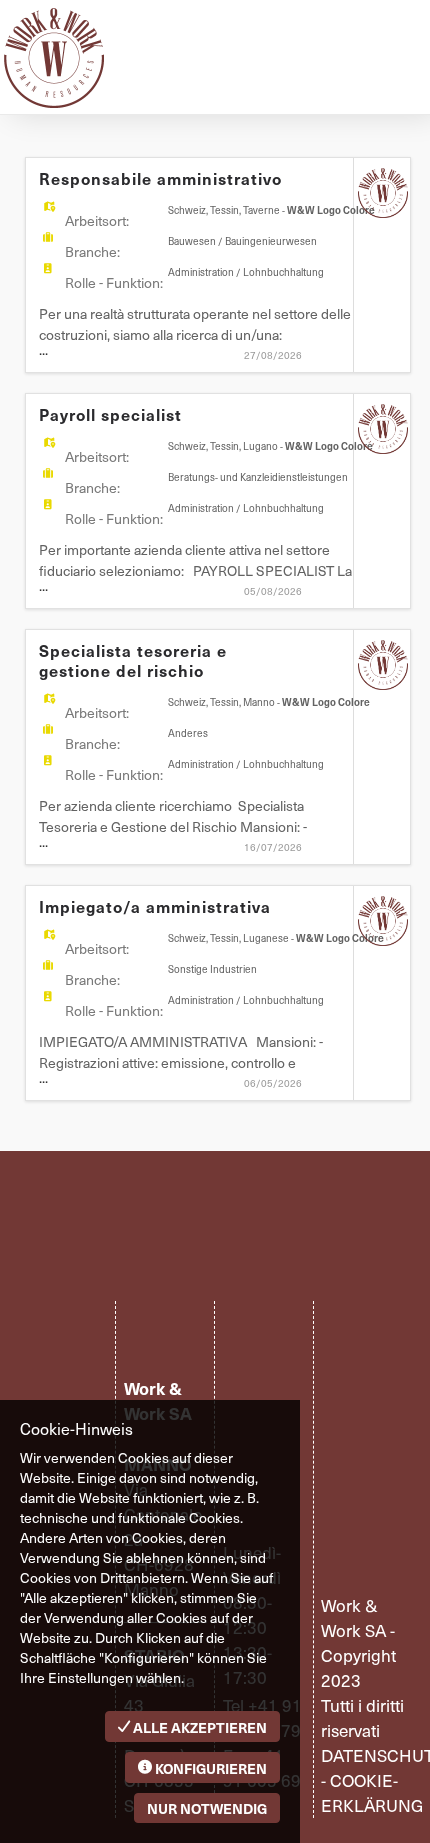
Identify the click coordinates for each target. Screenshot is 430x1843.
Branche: (92, 251)
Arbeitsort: (97, 220)
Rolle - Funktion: (114, 282)
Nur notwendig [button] (207, 1808)
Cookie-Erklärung (372, 1792)
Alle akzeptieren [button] (198, 1727)
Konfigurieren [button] (209, 1768)
